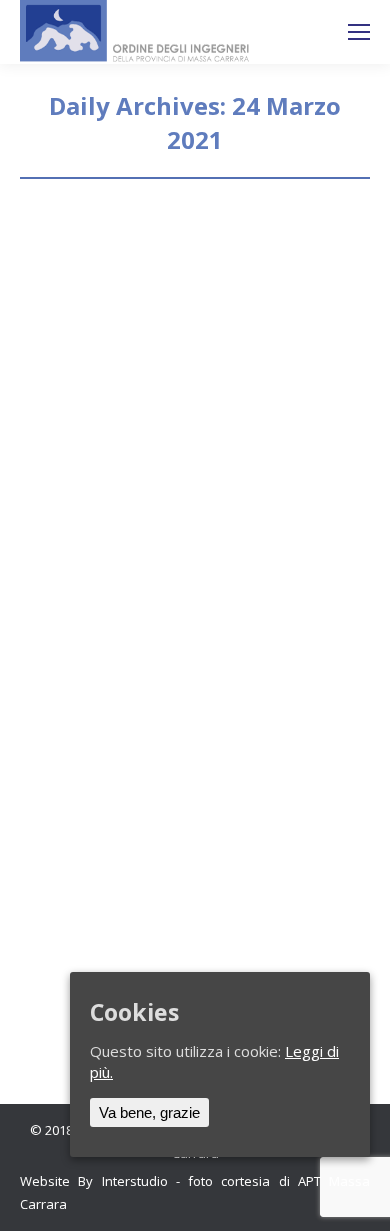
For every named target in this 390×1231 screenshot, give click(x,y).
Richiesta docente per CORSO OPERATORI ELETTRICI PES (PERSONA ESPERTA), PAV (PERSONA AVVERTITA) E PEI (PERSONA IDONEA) (194, 706)
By (202, 330)
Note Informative (96, 330)
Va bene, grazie (149, 1112)
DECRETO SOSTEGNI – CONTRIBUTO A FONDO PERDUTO (164, 263)
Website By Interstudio (94, 1181)
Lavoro (66, 803)
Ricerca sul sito (306, 32)
